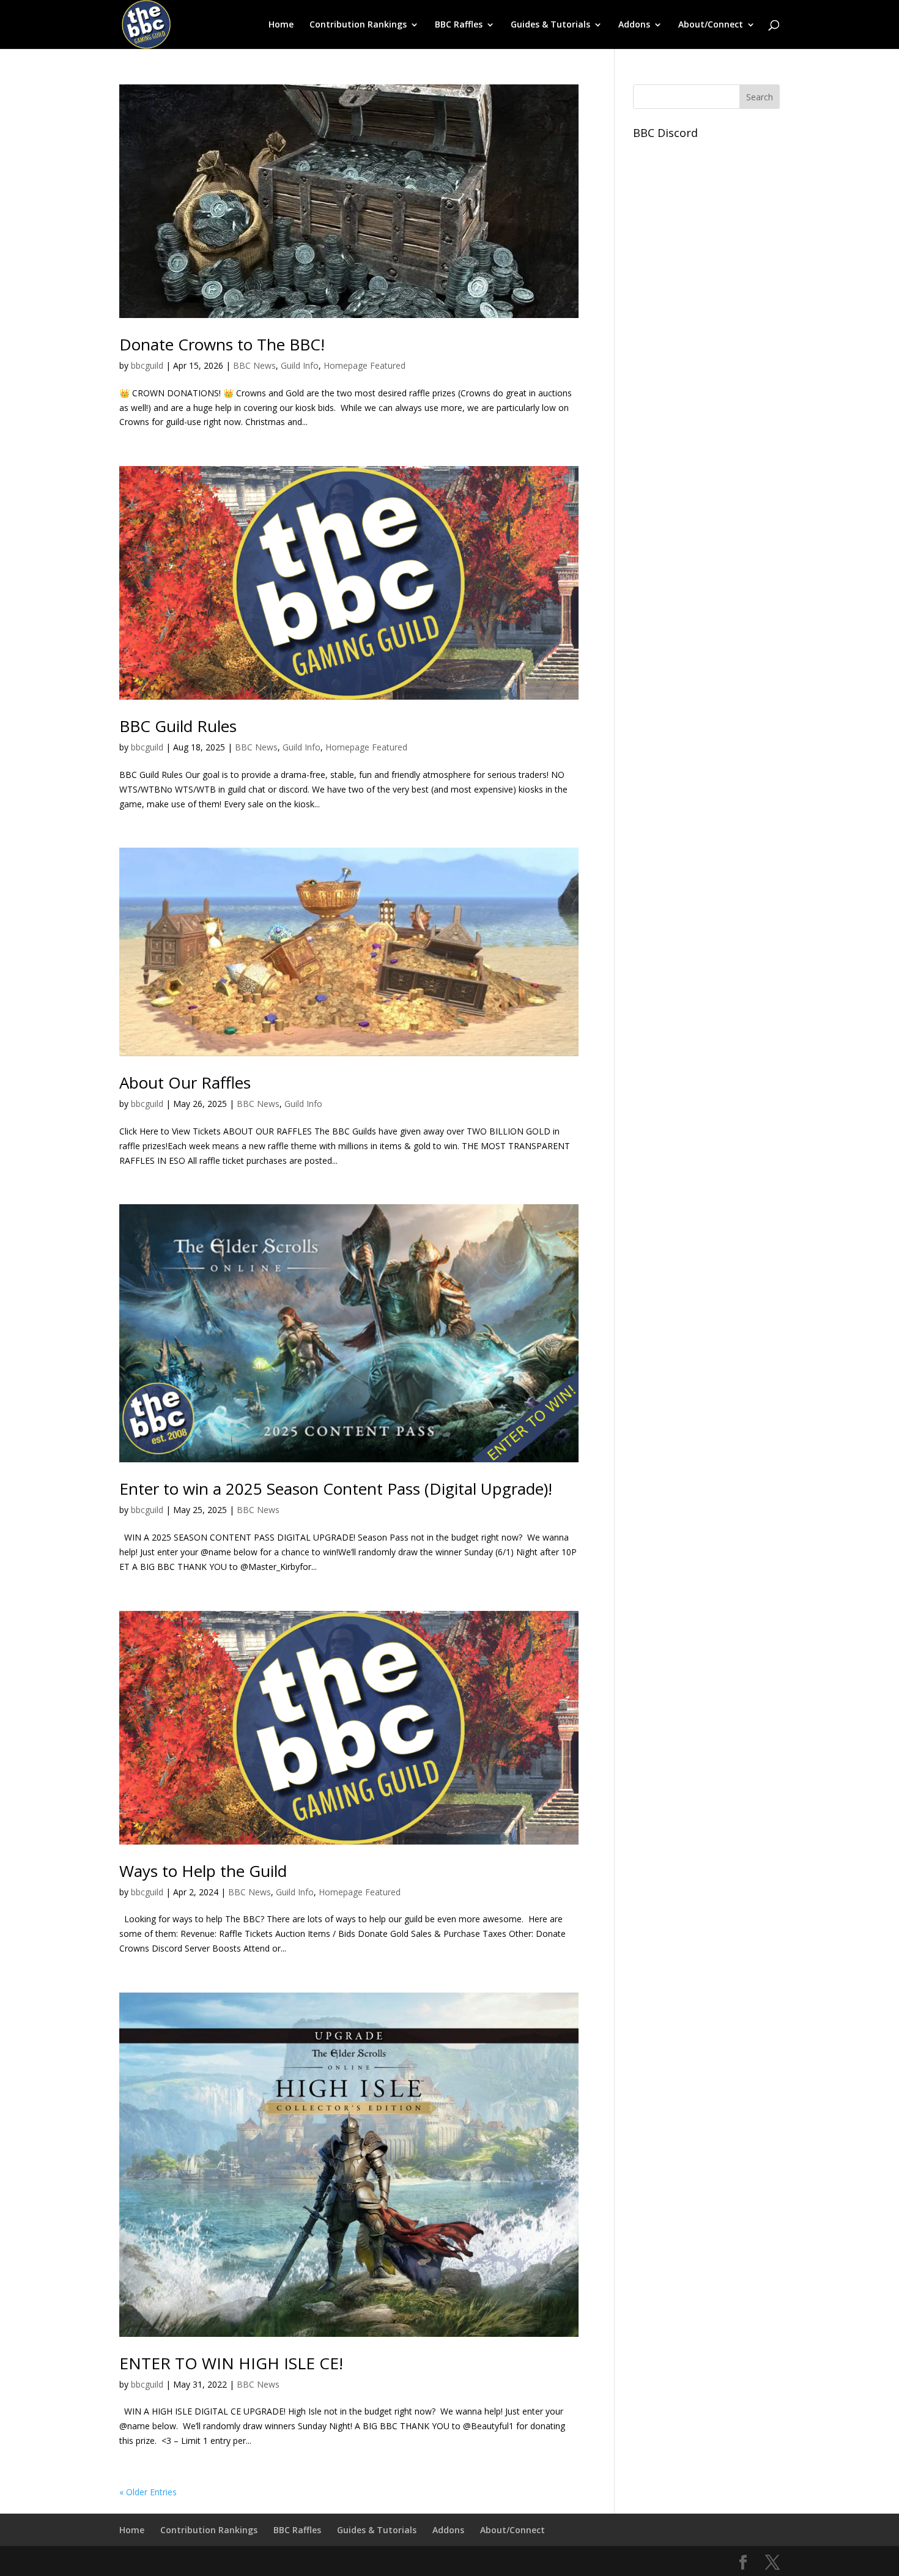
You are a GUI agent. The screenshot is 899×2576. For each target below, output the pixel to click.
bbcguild (147, 365)
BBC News (254, 365)
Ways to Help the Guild (203, 1871)
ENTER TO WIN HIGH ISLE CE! (231, 2363)
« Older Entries (148, 2492)
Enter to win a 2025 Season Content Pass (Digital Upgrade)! (336, 1489)
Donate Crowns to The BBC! (222, 344)
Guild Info (300, 365)
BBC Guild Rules (178, 726)
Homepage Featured (364, 365)
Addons (634, 25)
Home (281, 25)
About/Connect (711, 25)
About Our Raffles (185, 1083)
